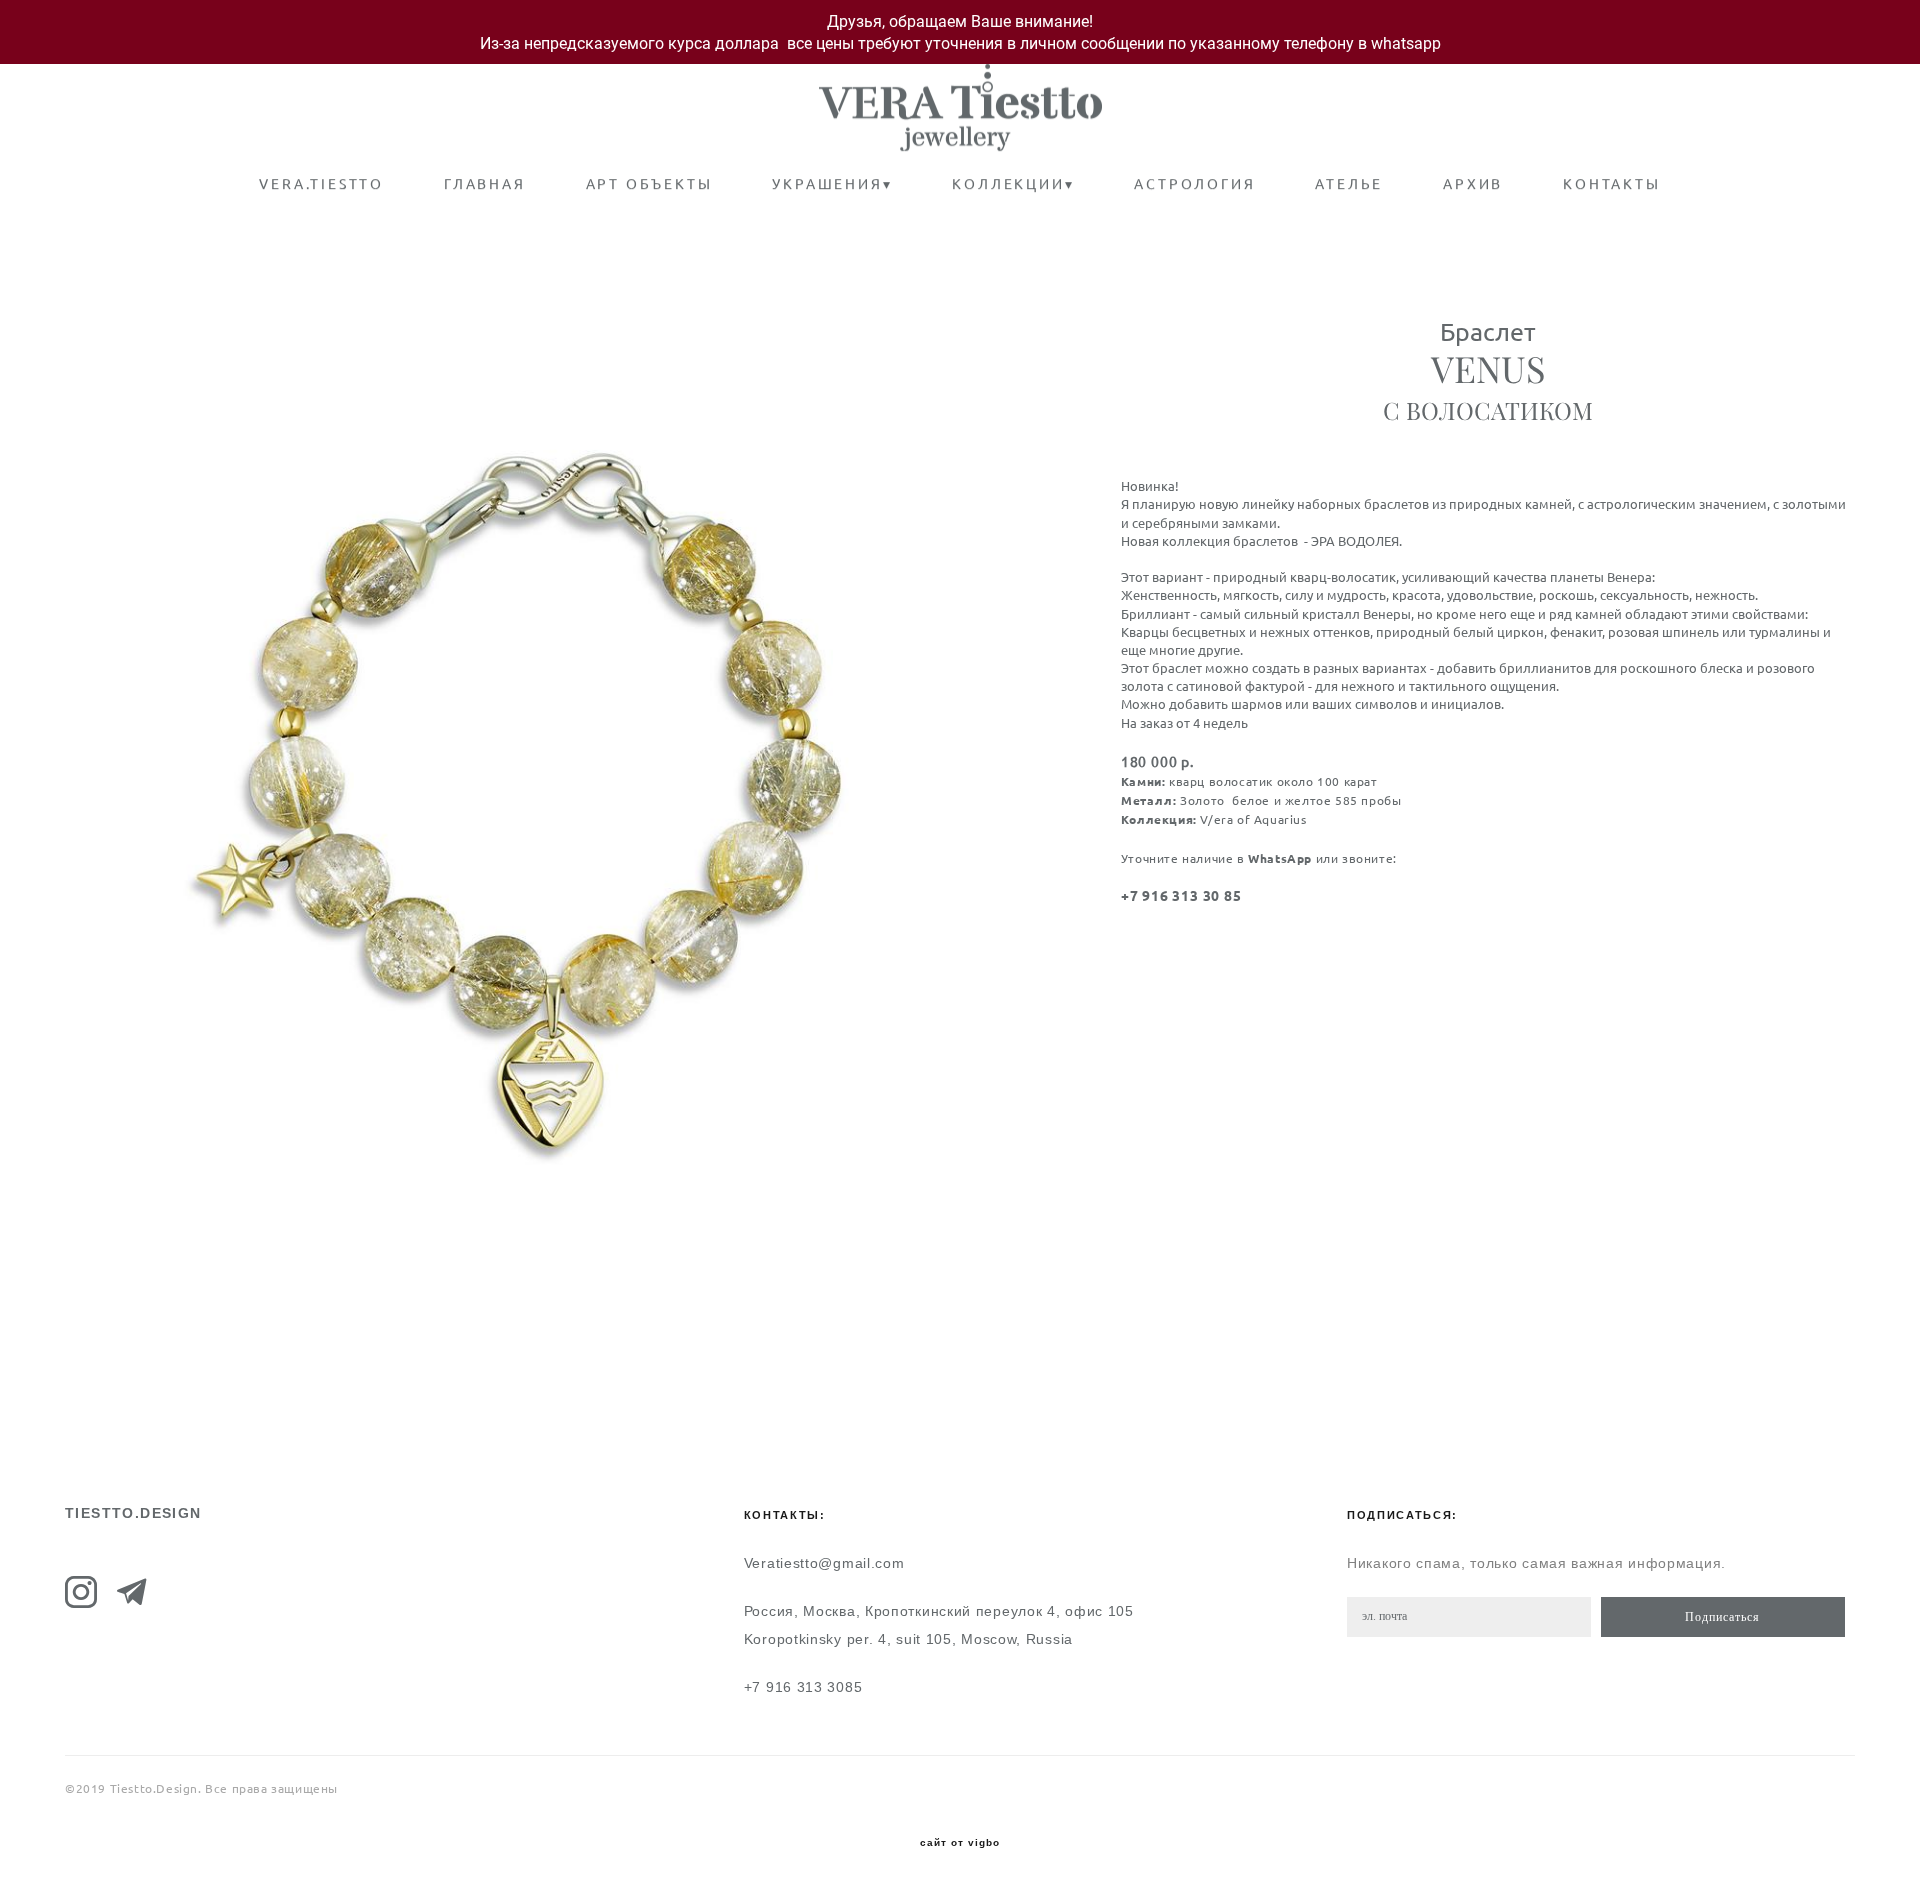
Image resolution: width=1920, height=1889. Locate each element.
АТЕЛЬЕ (1349, 184)
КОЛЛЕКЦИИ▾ (1013, 184)
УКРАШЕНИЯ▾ (832, 184)
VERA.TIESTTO (321, 184)
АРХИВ (1473, 184)
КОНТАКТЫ (1611, 184)
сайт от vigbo (960, 1843)
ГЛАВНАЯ (485, 184)
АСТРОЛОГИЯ (1194, 184)
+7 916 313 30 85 (1181, 896)
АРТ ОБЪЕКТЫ (649, 184)
